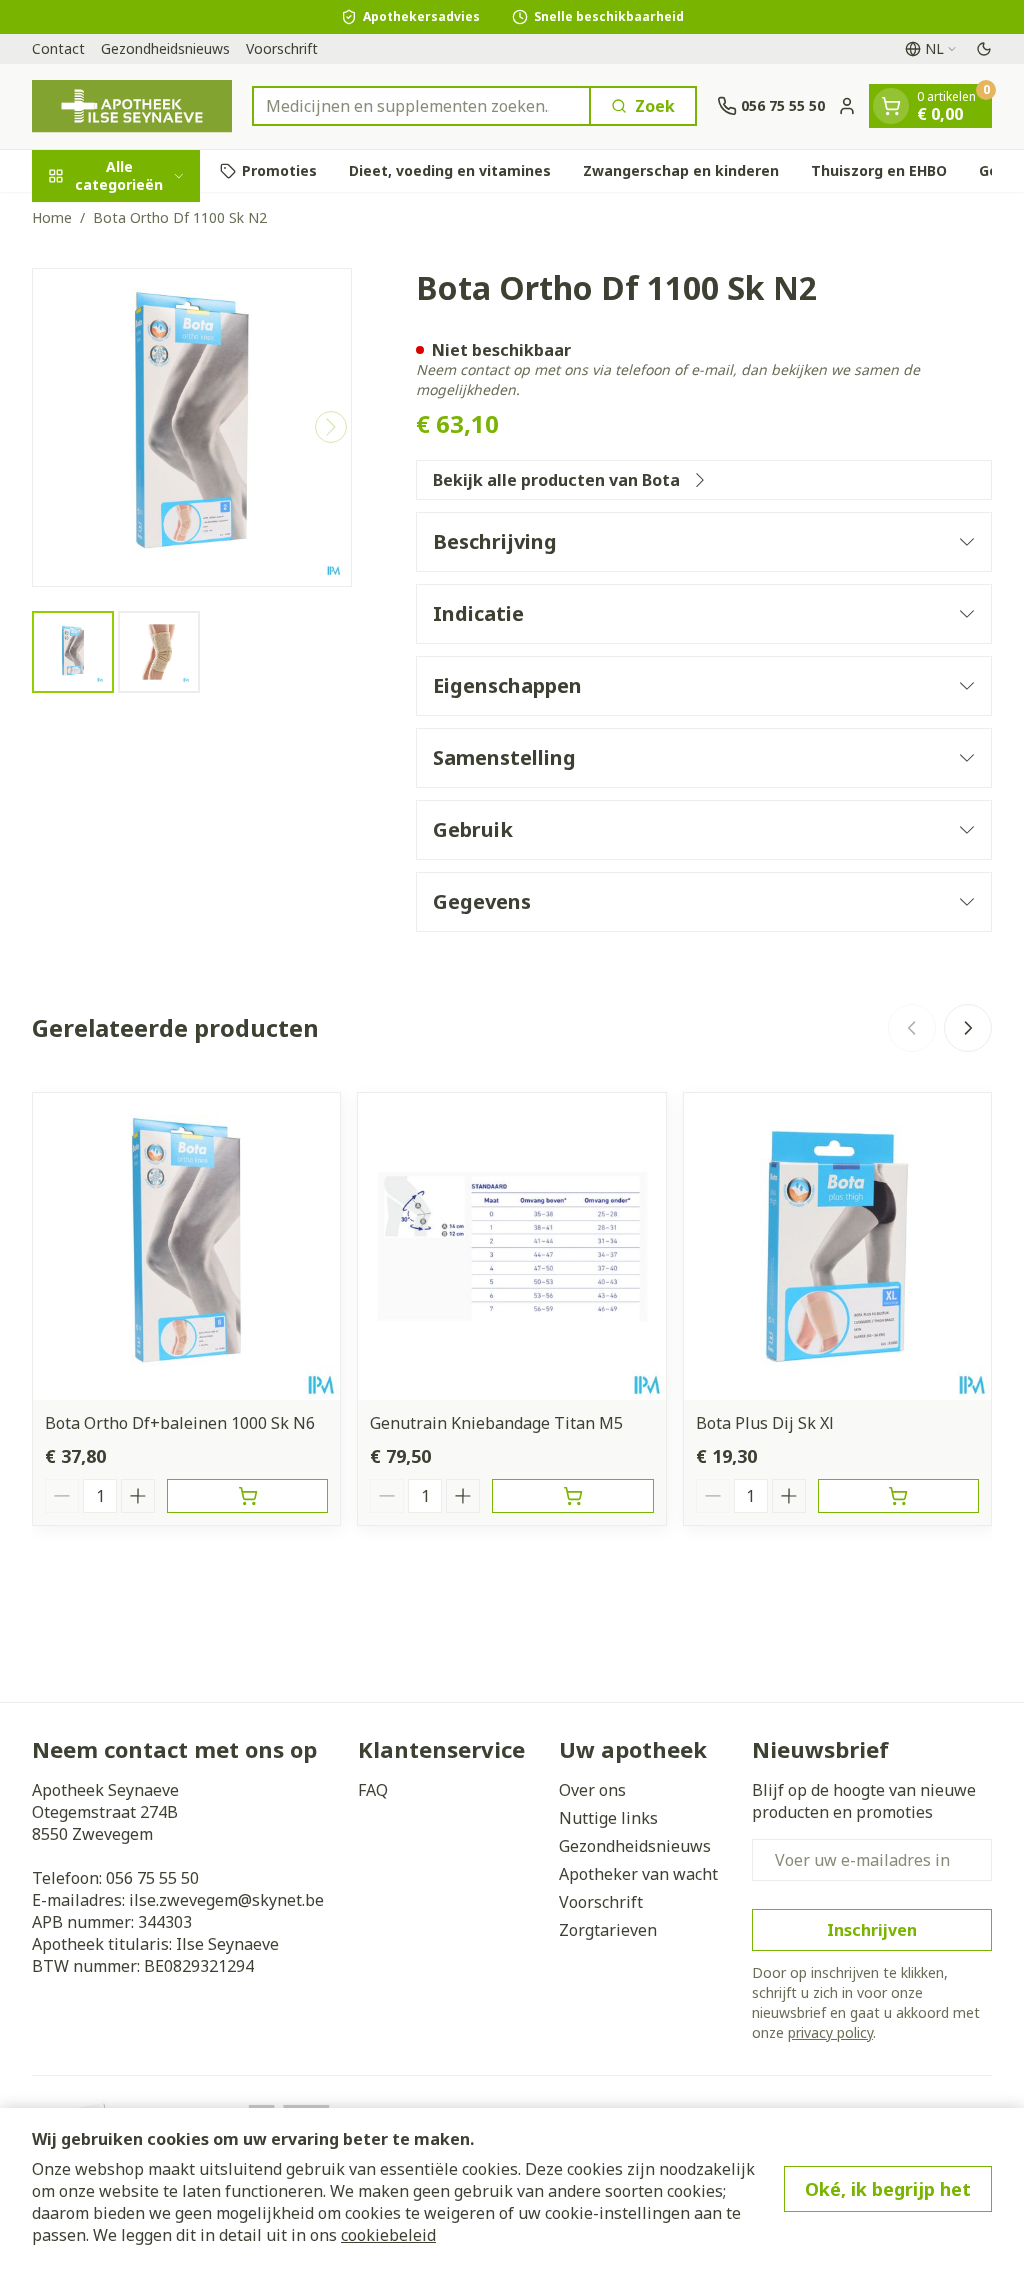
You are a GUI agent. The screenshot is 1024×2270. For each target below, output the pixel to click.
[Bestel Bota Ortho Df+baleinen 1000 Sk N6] (247, 1496)
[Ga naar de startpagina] (132, 106)
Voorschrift (282, 48)
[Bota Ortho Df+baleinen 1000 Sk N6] (186, 1246)
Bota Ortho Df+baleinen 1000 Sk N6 (180, 1423)
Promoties (279, 170)
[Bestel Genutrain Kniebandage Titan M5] (572, 1496)
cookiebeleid (388, 2235)
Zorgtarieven (608, 1930)
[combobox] (421, 106)
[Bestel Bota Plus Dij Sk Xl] (898, 1496)
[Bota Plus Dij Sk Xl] (837, 1246)
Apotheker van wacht (638, 1874)
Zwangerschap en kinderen (681, 170)
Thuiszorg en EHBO (879, 170)
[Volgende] (331, 427)
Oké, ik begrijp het (888, 2189)
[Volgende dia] (968, 1028)
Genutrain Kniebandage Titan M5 (496, 1423)
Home (52, 217)
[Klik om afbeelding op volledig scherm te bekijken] (192, 428)
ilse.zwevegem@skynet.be (226, 1900)
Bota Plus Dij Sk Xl (765, 1423)
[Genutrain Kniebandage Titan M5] (511, 1246)
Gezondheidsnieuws (165, 48)
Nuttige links (608, 1818)
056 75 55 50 (152, 1878)
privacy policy (830, 2032)
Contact (58, 48)
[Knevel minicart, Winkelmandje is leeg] (891, 106)
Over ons (592, 1790)
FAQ (373, 1790)
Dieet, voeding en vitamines (450, 170)
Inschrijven (872, 1930)
